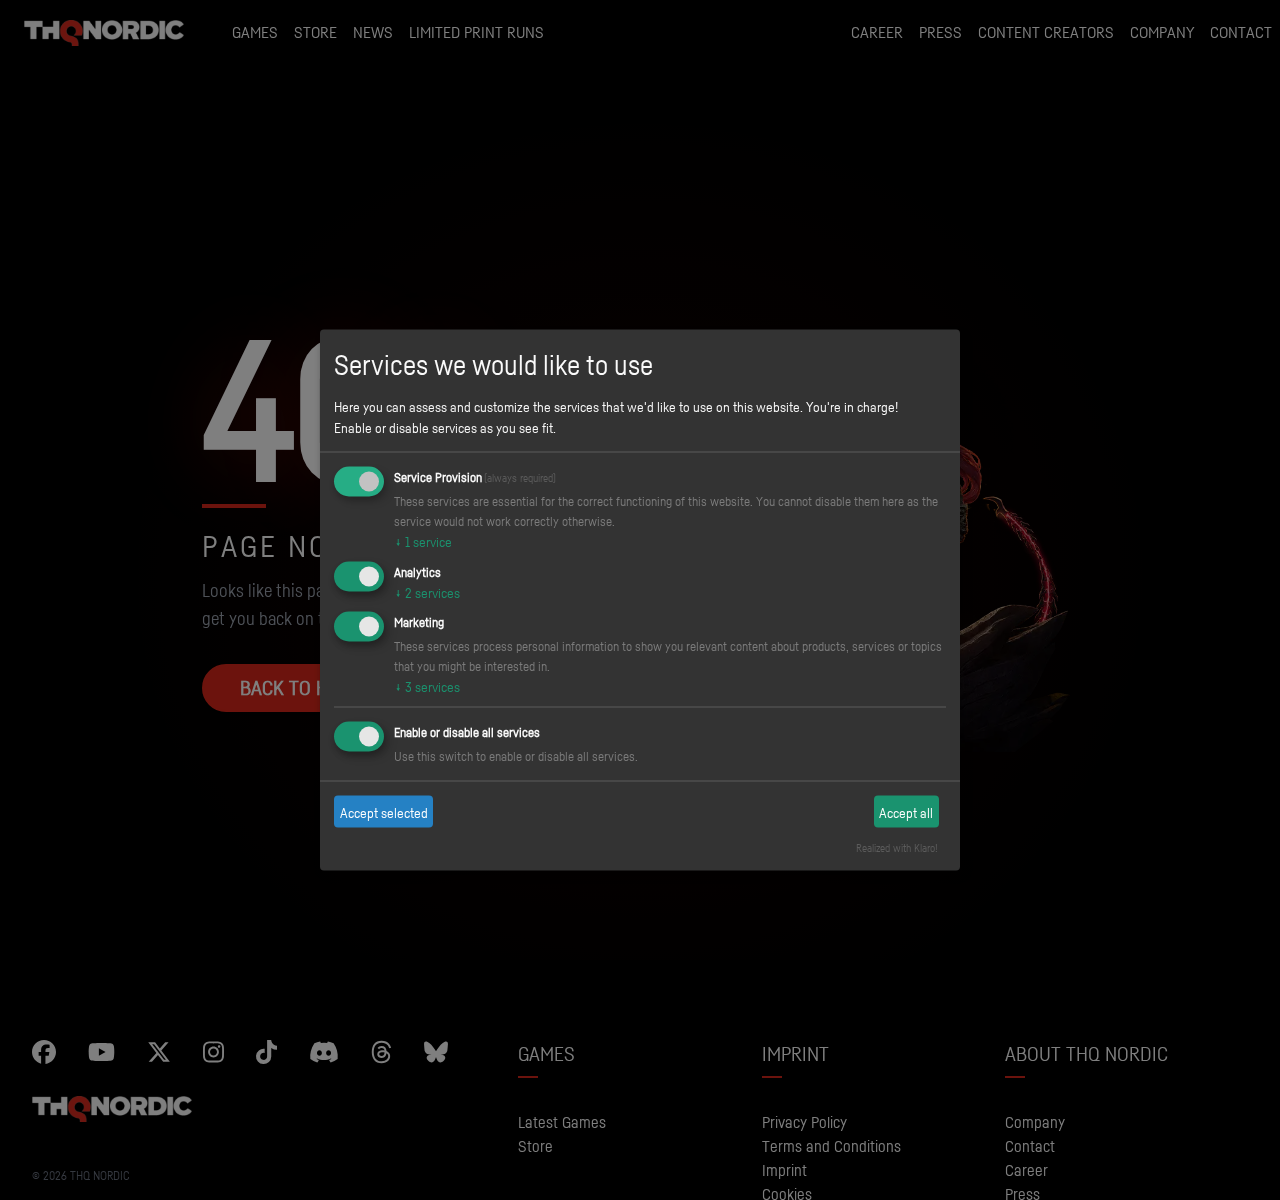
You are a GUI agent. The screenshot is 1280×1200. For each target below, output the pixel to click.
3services (427, 686)
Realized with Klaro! (897, 848)
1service (423, 540)
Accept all (906, 811)
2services (427, 591)
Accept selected (384, 811)
